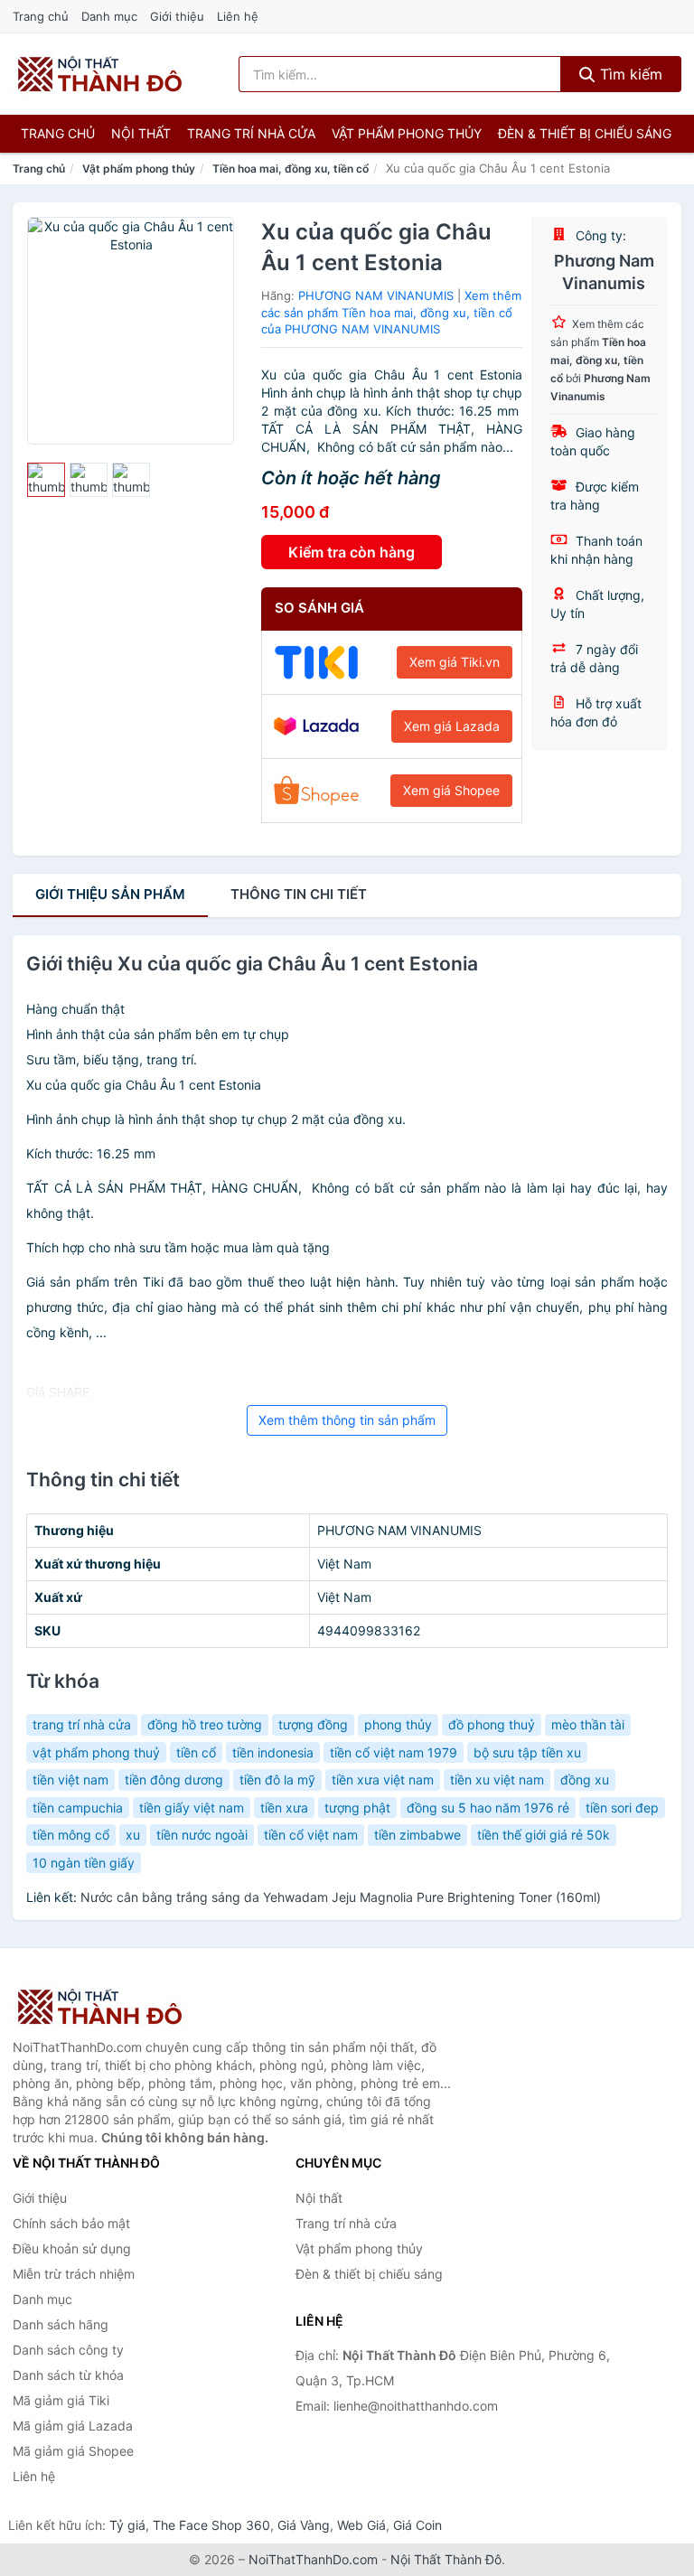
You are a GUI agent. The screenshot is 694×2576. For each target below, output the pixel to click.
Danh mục (109, 16)
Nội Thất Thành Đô (446, 2559)
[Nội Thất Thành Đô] (103, 2007)
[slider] (46, 480)
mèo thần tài (588, 1724)
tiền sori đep (622, 1808)
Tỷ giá (127, 2525)
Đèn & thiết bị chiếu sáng (585, 133)
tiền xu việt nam (497, 1780)
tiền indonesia (273, 1752)
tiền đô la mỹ (277, 1780)
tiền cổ (196, 1752)
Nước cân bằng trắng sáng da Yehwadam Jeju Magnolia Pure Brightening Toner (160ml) (341, 1897)
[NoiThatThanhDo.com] (100, 74)
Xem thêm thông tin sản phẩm (347, 1420)
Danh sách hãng (61, 2324)
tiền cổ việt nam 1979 (394, 1752)
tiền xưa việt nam (383, 1780)
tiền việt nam (70, 1780)
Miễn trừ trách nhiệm (74, 2274)
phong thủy (398, 1724)
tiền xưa (284, 1808)
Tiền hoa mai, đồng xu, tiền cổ (291, 169)
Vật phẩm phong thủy (407, 133)
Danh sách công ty (68, 2350)
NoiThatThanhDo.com (313, 2559)
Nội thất (141, 133)
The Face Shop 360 (211, 2525)
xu (133, 1835)
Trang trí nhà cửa (251, 133)
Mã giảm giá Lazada (73, 2426)
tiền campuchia (78, 1808)
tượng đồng (313, 1724)
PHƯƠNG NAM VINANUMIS (376, 295)
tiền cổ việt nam (311, 1835)
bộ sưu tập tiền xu (527, 1752)
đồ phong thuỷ (492, 1724)
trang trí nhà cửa (82, 1724)
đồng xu (585, 1780)
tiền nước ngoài (202, 1835)
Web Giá (361, 2525)
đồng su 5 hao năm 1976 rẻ (488, 1808)
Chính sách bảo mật (71, 2223)
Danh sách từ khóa (68, 2375)
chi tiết (299, 894)
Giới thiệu (177, 16)
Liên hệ (238, 16)
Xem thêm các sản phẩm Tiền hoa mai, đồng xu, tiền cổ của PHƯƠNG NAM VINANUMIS (391, 312)
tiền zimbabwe (417, 1835)
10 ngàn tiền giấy (84, 1863)
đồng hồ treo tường (205, 1724)
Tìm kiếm (629, 74)
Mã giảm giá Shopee (73, 2451)
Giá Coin (417, 2525)
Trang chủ (41, 16)
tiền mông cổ (71, 1835)
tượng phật (357, 1808)
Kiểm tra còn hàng (352, 552)
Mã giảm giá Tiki (61, 2400)
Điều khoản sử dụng (72, 2248)
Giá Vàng (304, 2525)
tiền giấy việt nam (192, 1808)
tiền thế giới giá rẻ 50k (544, 1835)
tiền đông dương (174, 1780)
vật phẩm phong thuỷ (96, 1752)
